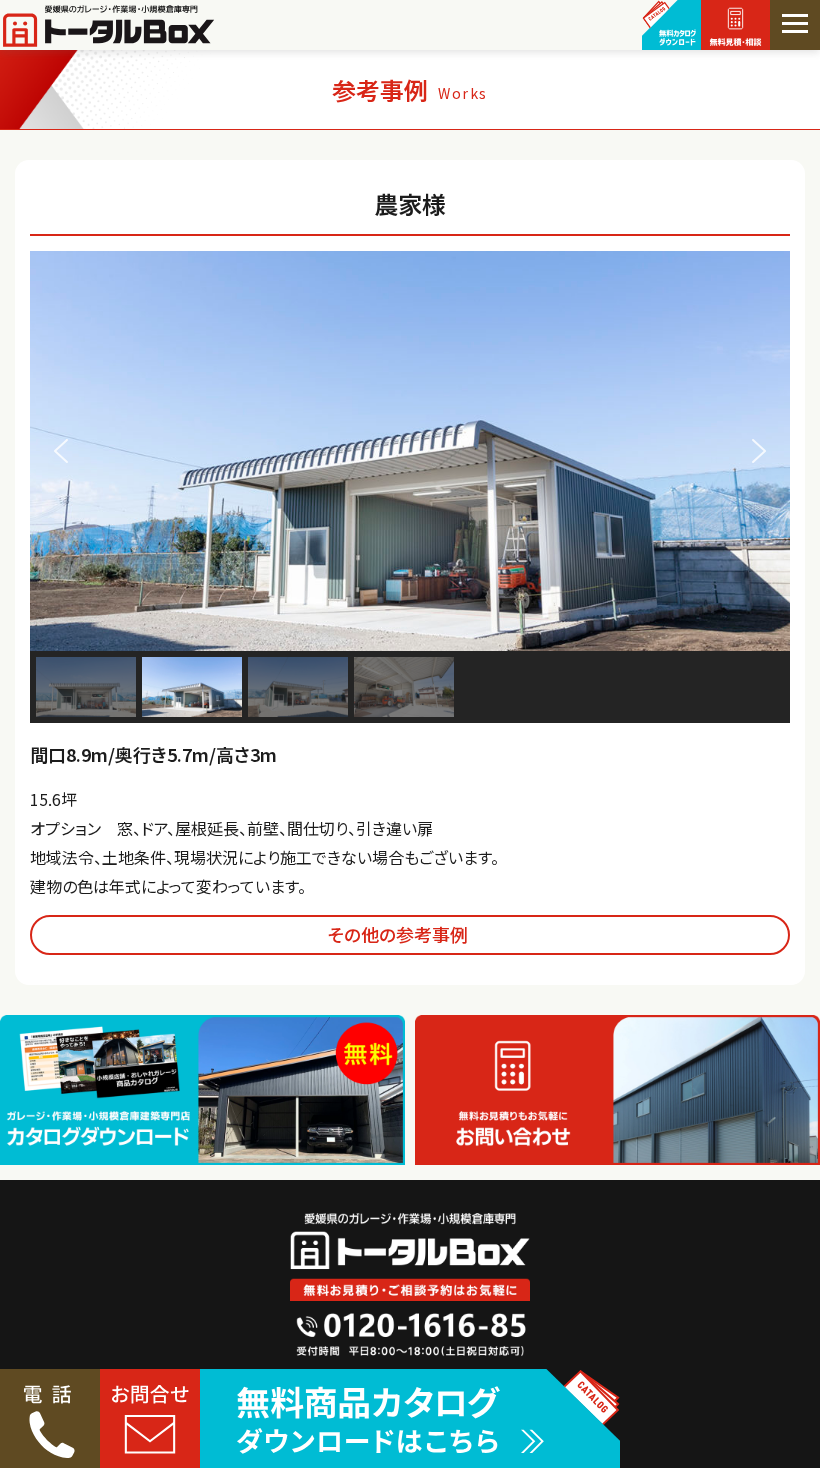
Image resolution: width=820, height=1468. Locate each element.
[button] (61, 451)
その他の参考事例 (398, 934)
